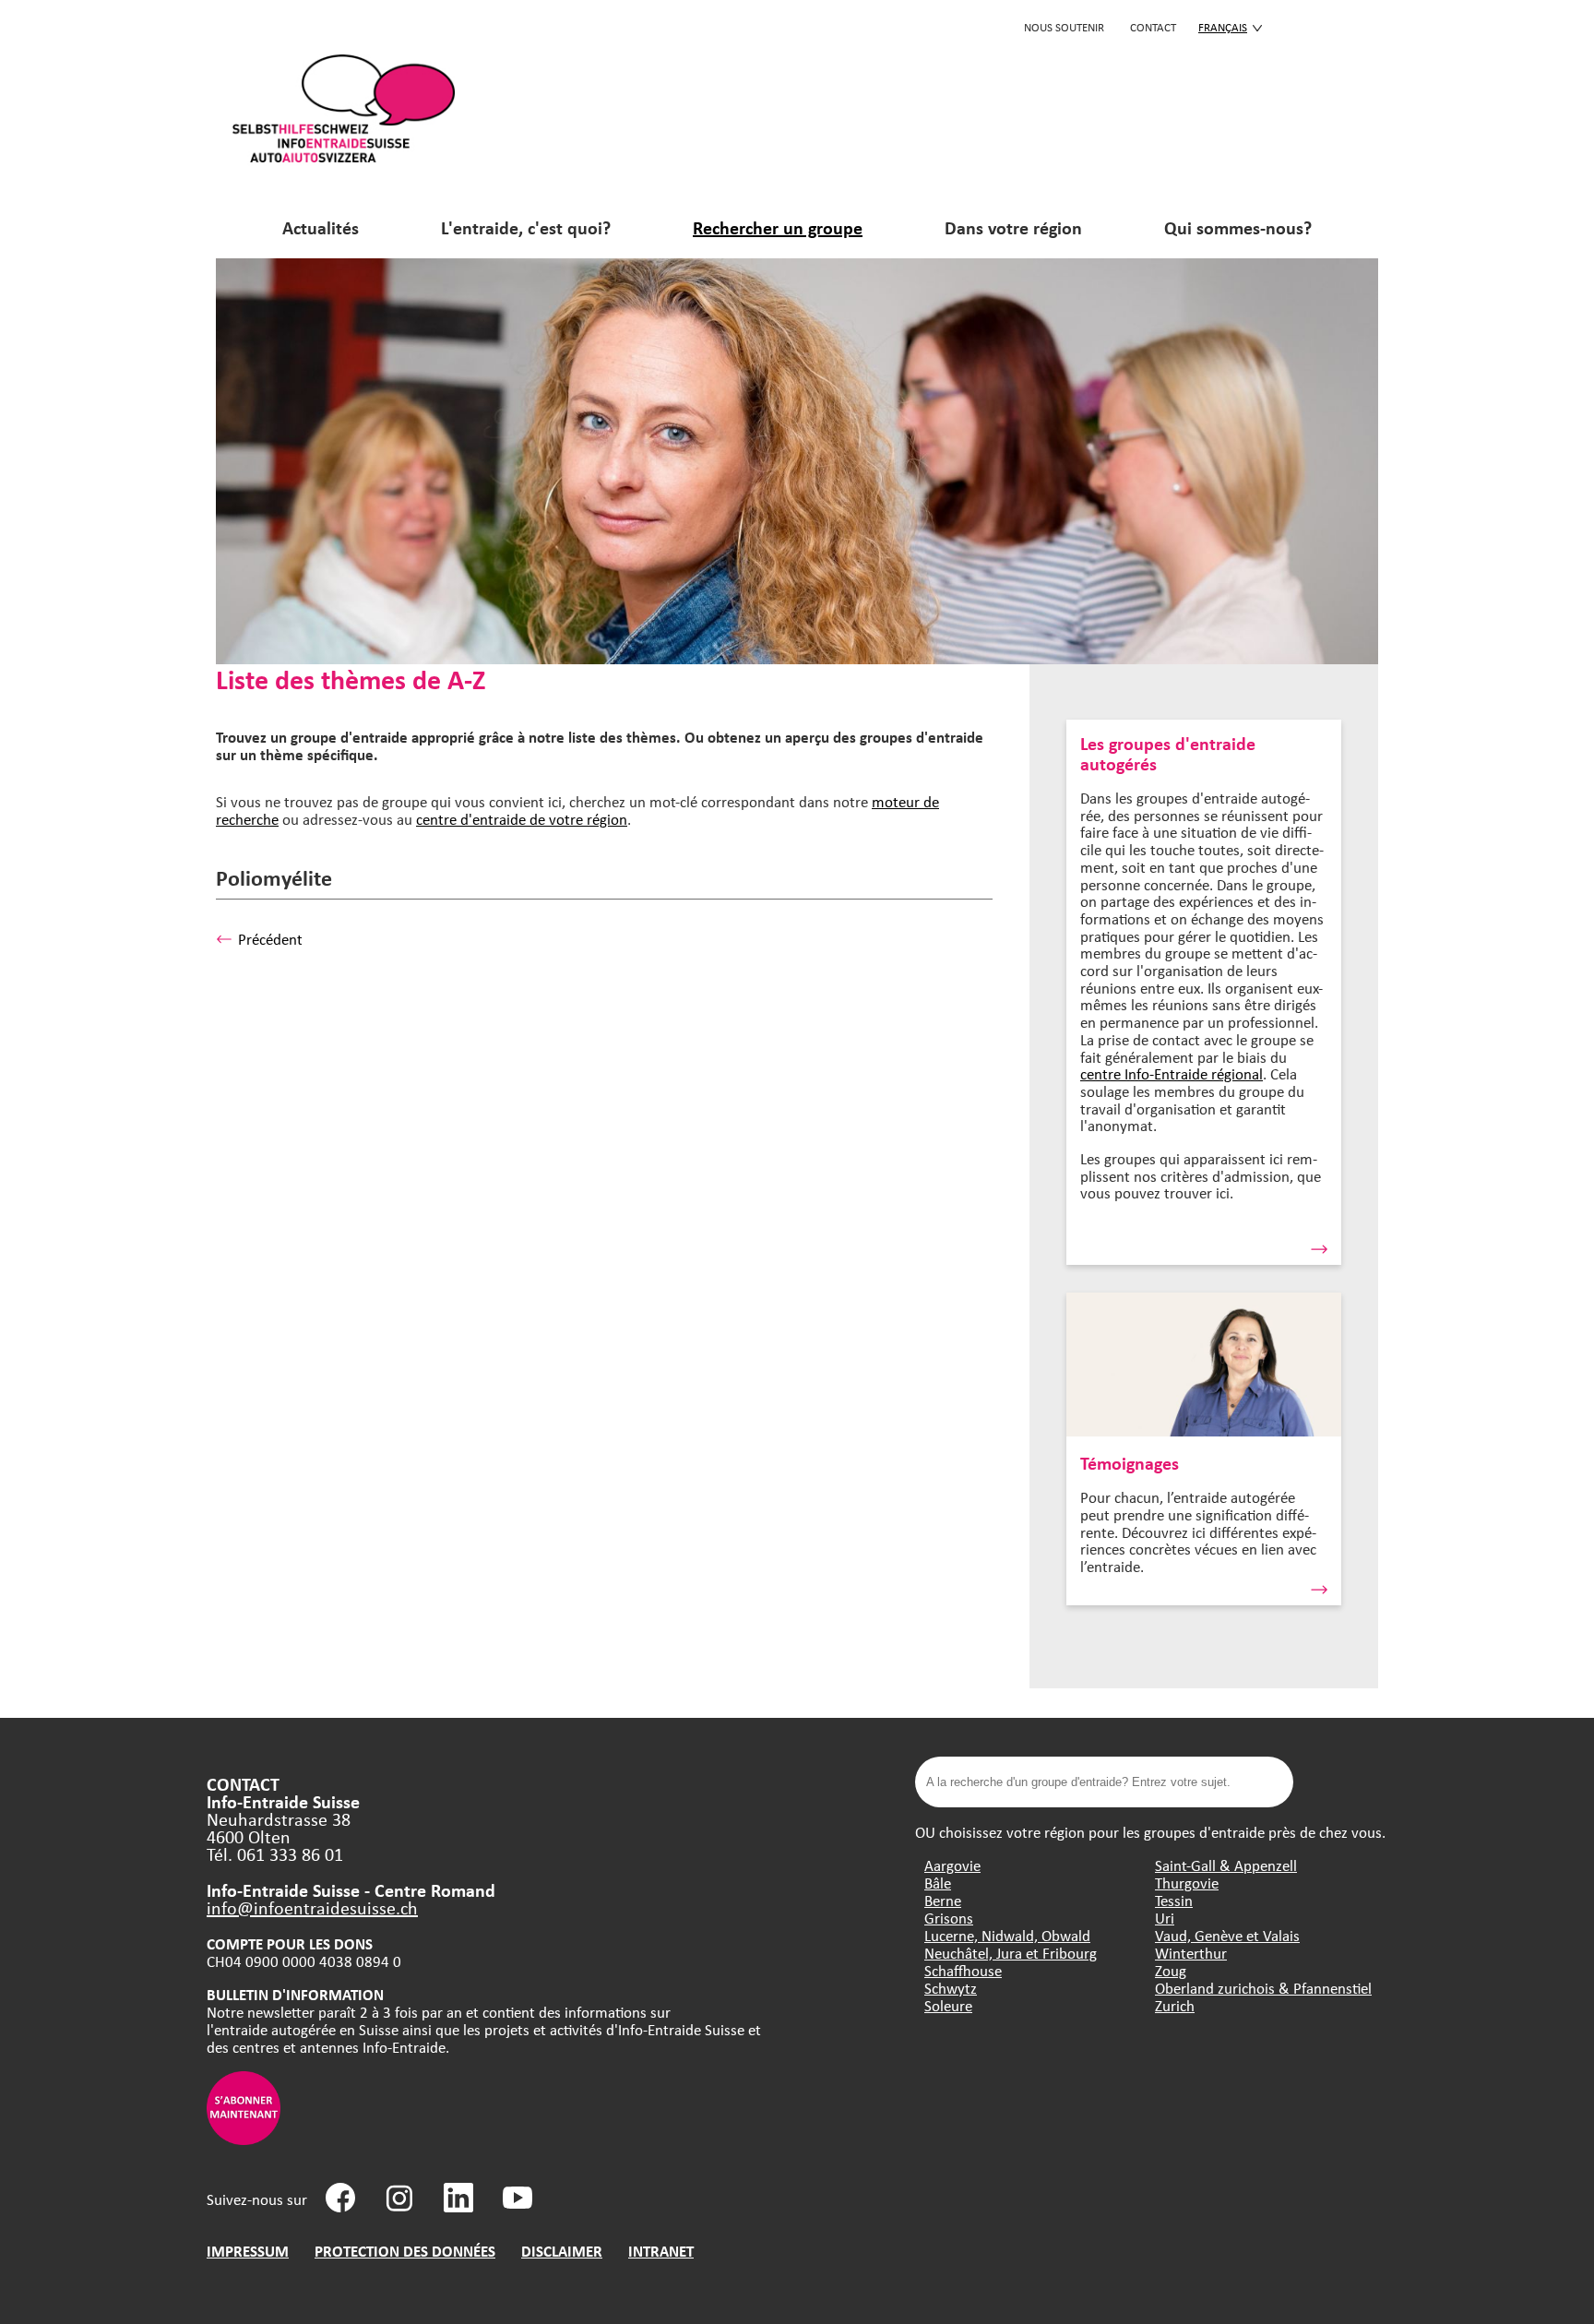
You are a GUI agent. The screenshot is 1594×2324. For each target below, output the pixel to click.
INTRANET (661, 2251)
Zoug (1171, 1970)
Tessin (1174, 1900)
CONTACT (1153, 27)
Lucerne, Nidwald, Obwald (1007, 1935)
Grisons (949, 1918)
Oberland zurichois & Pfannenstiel (1263, 1988)
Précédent (270, 939)
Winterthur (1191, 1953)
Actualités (321, 227)
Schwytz (951, 1988)
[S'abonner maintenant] (244, 2139)
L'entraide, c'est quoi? (526, 227)
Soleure (948, 2005)
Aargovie (952, 1865)
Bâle (938, 1883)
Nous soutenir (1064, 27)
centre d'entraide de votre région (522, 819)
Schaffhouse (963, 1970)
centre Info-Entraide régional (1172, 1073)
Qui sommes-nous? (1238, 227)
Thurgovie (1187, 1883)
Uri (1165, 1918)
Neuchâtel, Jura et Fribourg (1011, 1953)
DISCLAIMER (562, 2251)
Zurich (1175, 2005)
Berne (943, 1900)
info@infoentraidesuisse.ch (312, 1907)
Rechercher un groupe (778, 227)
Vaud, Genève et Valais (1227, 1935)
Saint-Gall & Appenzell (1226, 1865)
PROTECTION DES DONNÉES (405, 2251)
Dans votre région (1013, 227)
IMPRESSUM (248, 2251)
